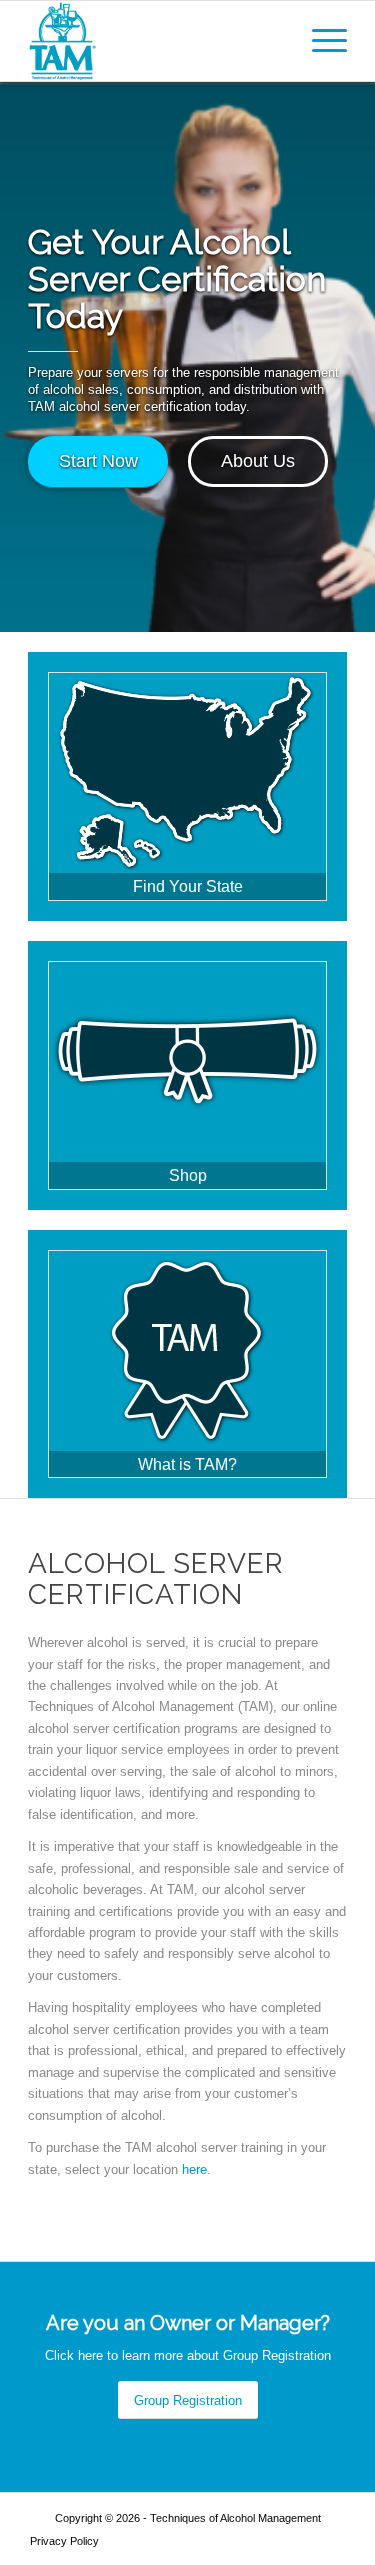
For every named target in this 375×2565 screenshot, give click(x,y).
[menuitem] (319, 41)
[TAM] (155, 41)
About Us (258, 461)
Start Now (98, 461)
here (194, 2169)
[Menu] (319, 41)
